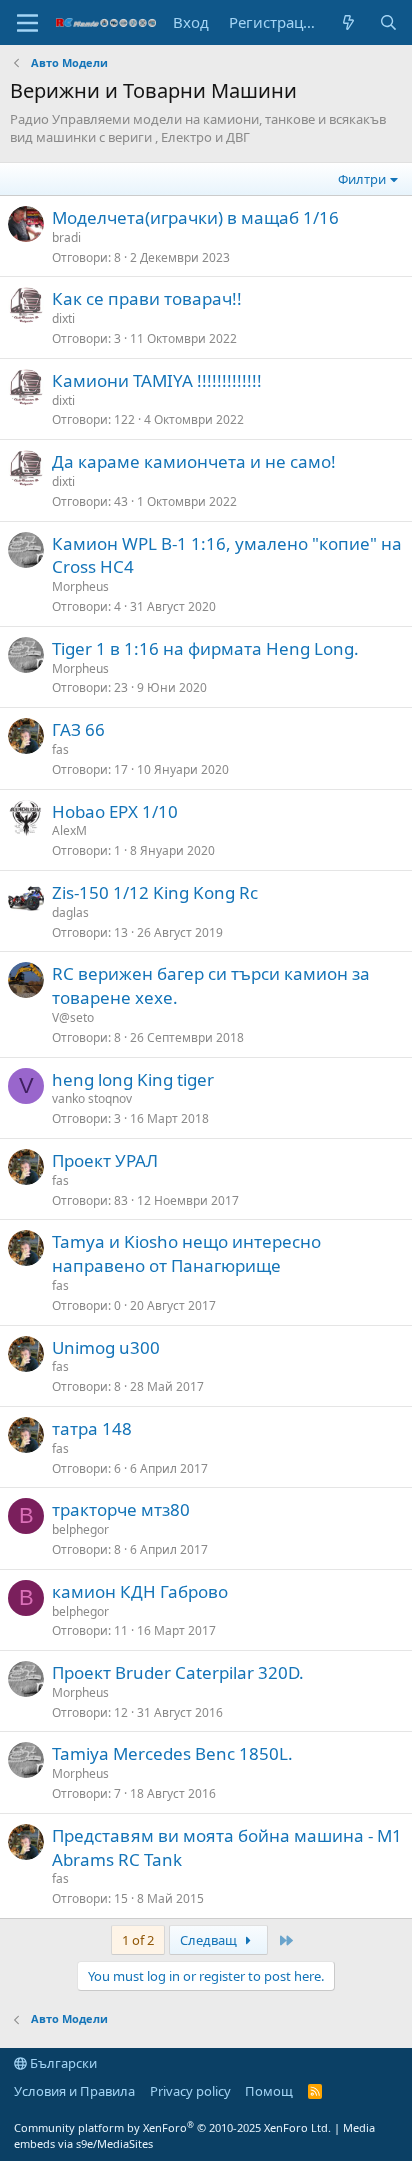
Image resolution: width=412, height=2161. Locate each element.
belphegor (80, 1529)
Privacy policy (190, 2091)
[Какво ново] (348, 22)
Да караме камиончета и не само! (194, 461)
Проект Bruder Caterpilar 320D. (178, 1672)
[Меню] (27, 23)
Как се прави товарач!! (147, 298)
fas (60, 749)
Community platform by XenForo (172, 2127)
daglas (70, 912)
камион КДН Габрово (140, 1591)
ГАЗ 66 (78, 729)
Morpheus (80, 586)
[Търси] (388, 22)
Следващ (210, 1940)
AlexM (69, 830)
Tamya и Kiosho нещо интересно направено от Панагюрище (186, 1253)
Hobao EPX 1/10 (115, 811)
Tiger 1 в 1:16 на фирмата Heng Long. (205, 648)
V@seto (73, 1017)
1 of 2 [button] (138, 1940)
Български (62, 2063)
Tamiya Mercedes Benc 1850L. (172, 1753)
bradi (66, 237)
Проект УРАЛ (105, 1160)
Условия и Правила (74, 2091)
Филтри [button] (362, 179)
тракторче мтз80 (121, 1509)
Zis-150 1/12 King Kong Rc (155, 892)
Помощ (269, 2091)
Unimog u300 (106, 1347)
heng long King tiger (133, 1079)
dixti (63, 318)
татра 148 (92, 1428)
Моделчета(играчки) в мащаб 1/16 (195, 217)
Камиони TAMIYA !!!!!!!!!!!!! (157, 380)
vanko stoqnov (92, 1098)
